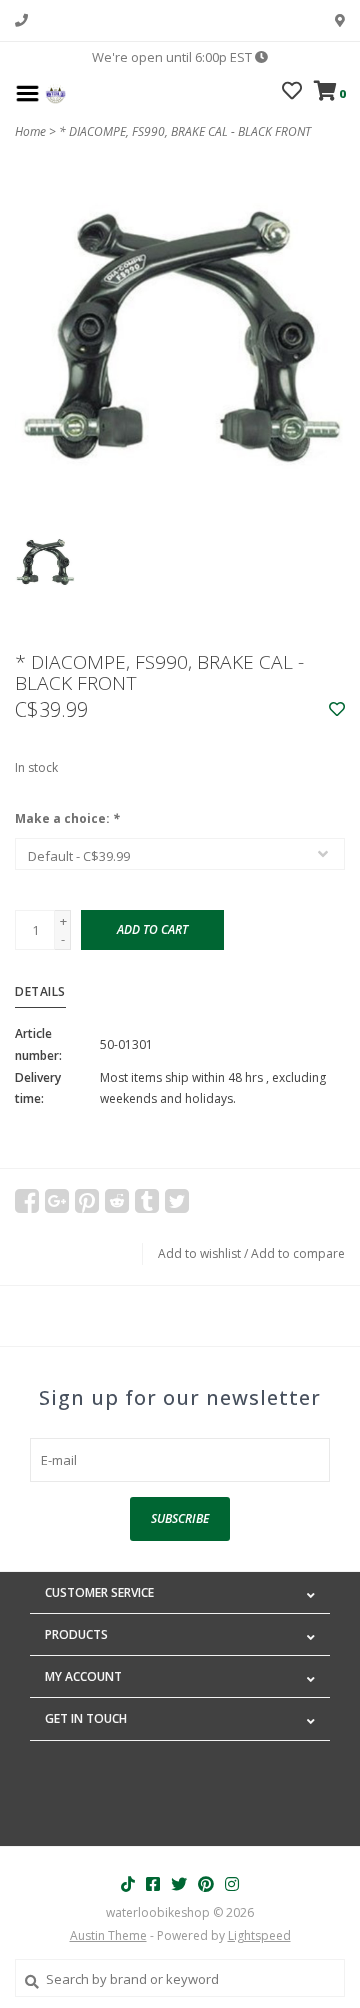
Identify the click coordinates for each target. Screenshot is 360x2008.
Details (40, 991)
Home (30, 131)
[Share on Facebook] (27, 1201)
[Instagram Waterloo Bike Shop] (232, 1884)
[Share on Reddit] (117, 1201)
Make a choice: (67, 818)
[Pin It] (87, 1201)
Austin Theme (108, 1935)
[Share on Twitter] (177, 1201)
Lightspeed (259, 1935)
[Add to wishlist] (337, 710)
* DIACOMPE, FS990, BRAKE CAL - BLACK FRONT (185, 131)
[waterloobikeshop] (55, 92)
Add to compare (298, 1253)
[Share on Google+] (57, 1201)
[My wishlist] (292, 93)
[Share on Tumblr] (147, 1201)
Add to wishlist (199, 1253)
